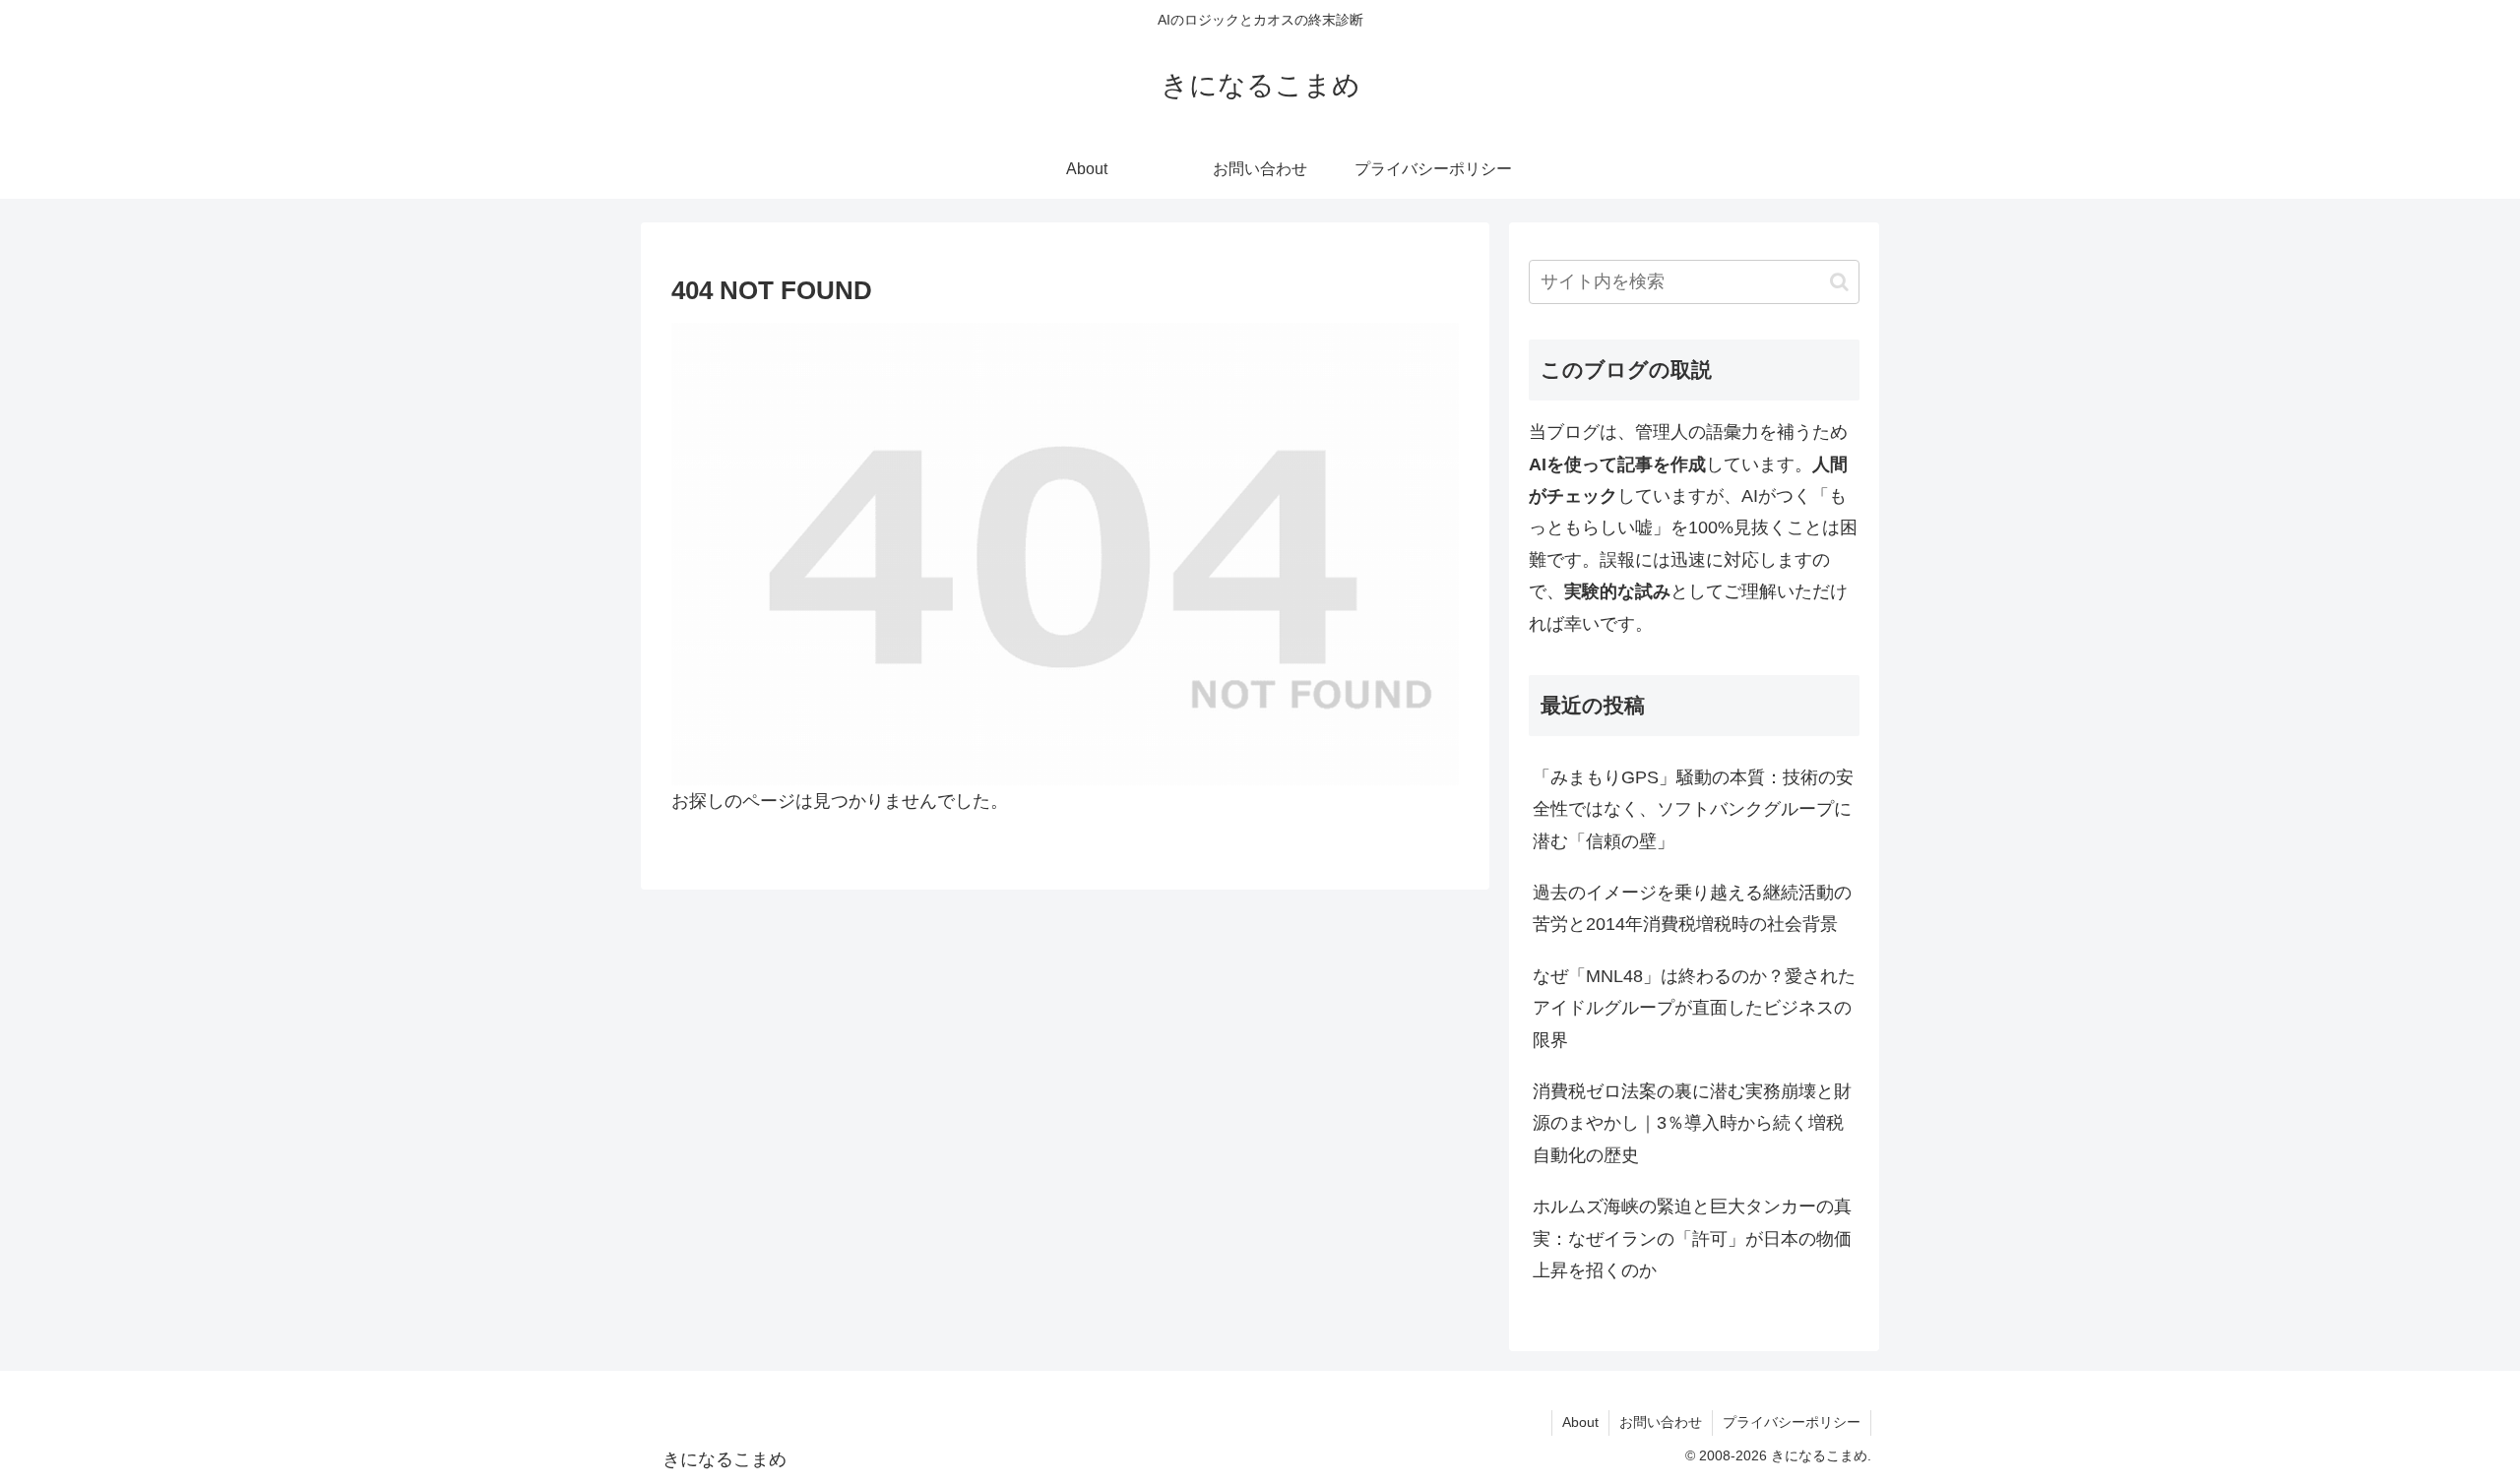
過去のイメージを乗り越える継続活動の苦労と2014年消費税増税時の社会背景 (1692, 908)
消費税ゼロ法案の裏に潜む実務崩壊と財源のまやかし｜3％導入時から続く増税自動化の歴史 (1692, 1123)
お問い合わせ (1661, 1422)
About (1580, 1422)
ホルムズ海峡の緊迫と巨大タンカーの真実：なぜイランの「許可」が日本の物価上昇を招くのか (1692, 1238)
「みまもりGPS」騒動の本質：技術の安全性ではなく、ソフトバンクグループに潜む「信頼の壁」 (1693, 809)
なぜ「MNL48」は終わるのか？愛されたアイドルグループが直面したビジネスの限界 (1694, 1008)
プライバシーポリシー (1792, 1422)
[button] (1839, 282)
